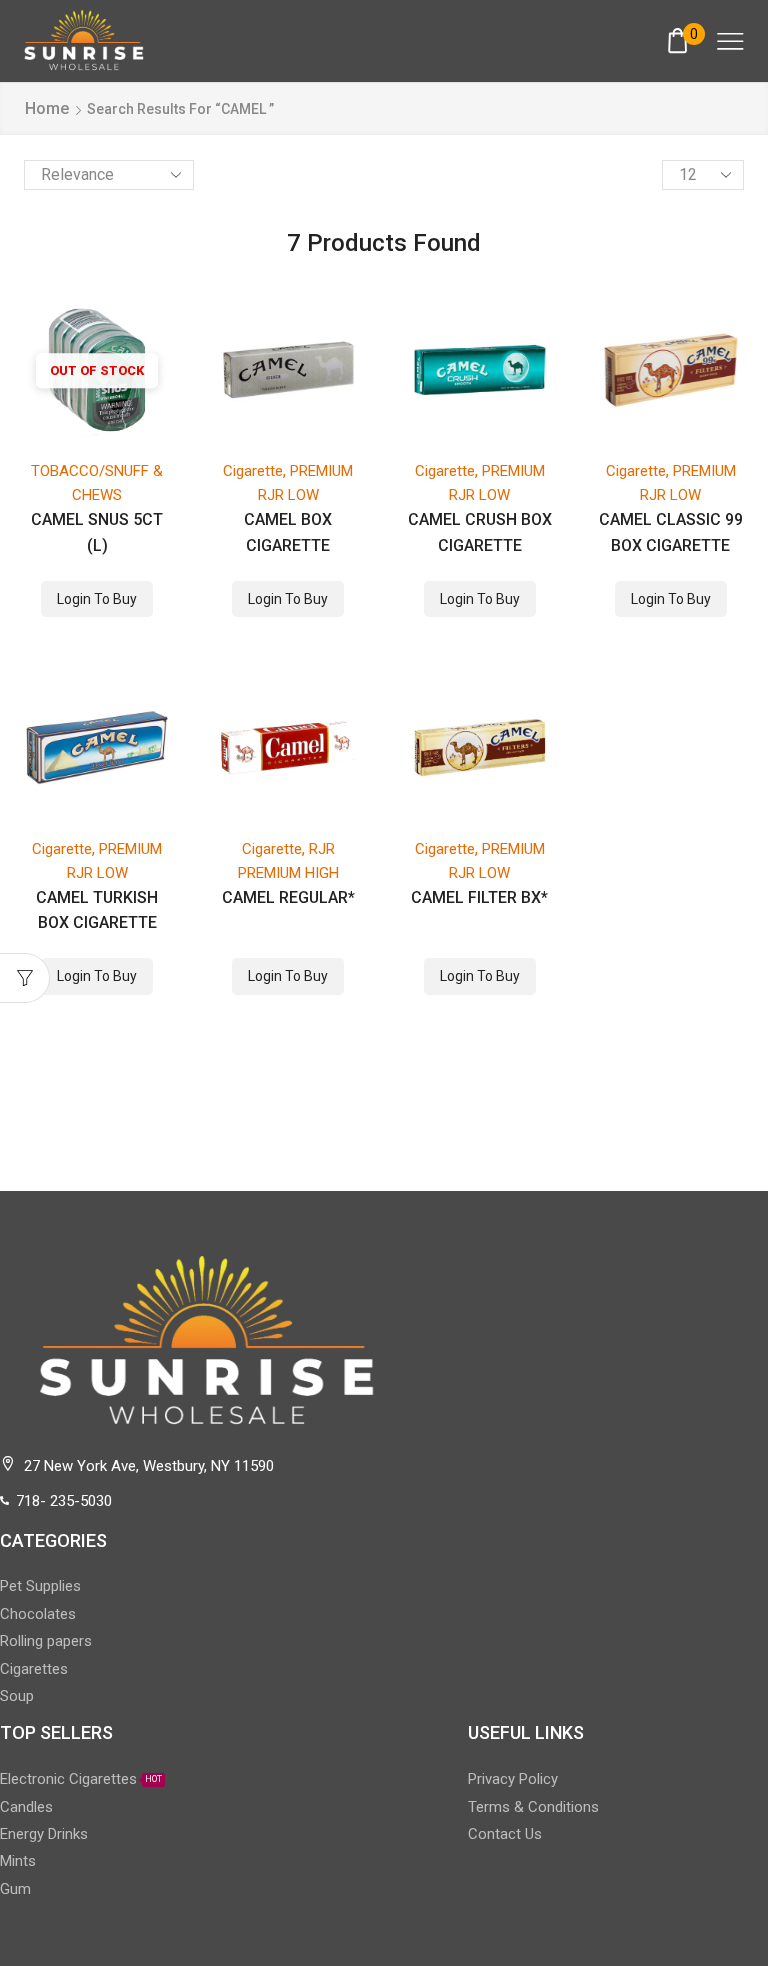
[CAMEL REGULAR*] (288, 747)
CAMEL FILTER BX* (479, 897)
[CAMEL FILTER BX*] (480, 747)
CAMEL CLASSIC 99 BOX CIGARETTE (671, 532)
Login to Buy (97, 599)
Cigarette (253, 471)
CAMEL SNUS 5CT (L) (97, 532)
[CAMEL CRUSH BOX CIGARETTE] (480, 370)
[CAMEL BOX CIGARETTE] (288, 370)
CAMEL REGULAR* (288, 897)
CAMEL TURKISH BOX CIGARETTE (97, 910)
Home (47, 108)
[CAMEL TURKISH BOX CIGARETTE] (97, 747)
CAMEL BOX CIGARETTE (288, 532)
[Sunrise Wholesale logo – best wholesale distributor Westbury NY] (84, 40)
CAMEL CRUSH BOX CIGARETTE (480, 532)
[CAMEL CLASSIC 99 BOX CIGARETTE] (671, 370)
